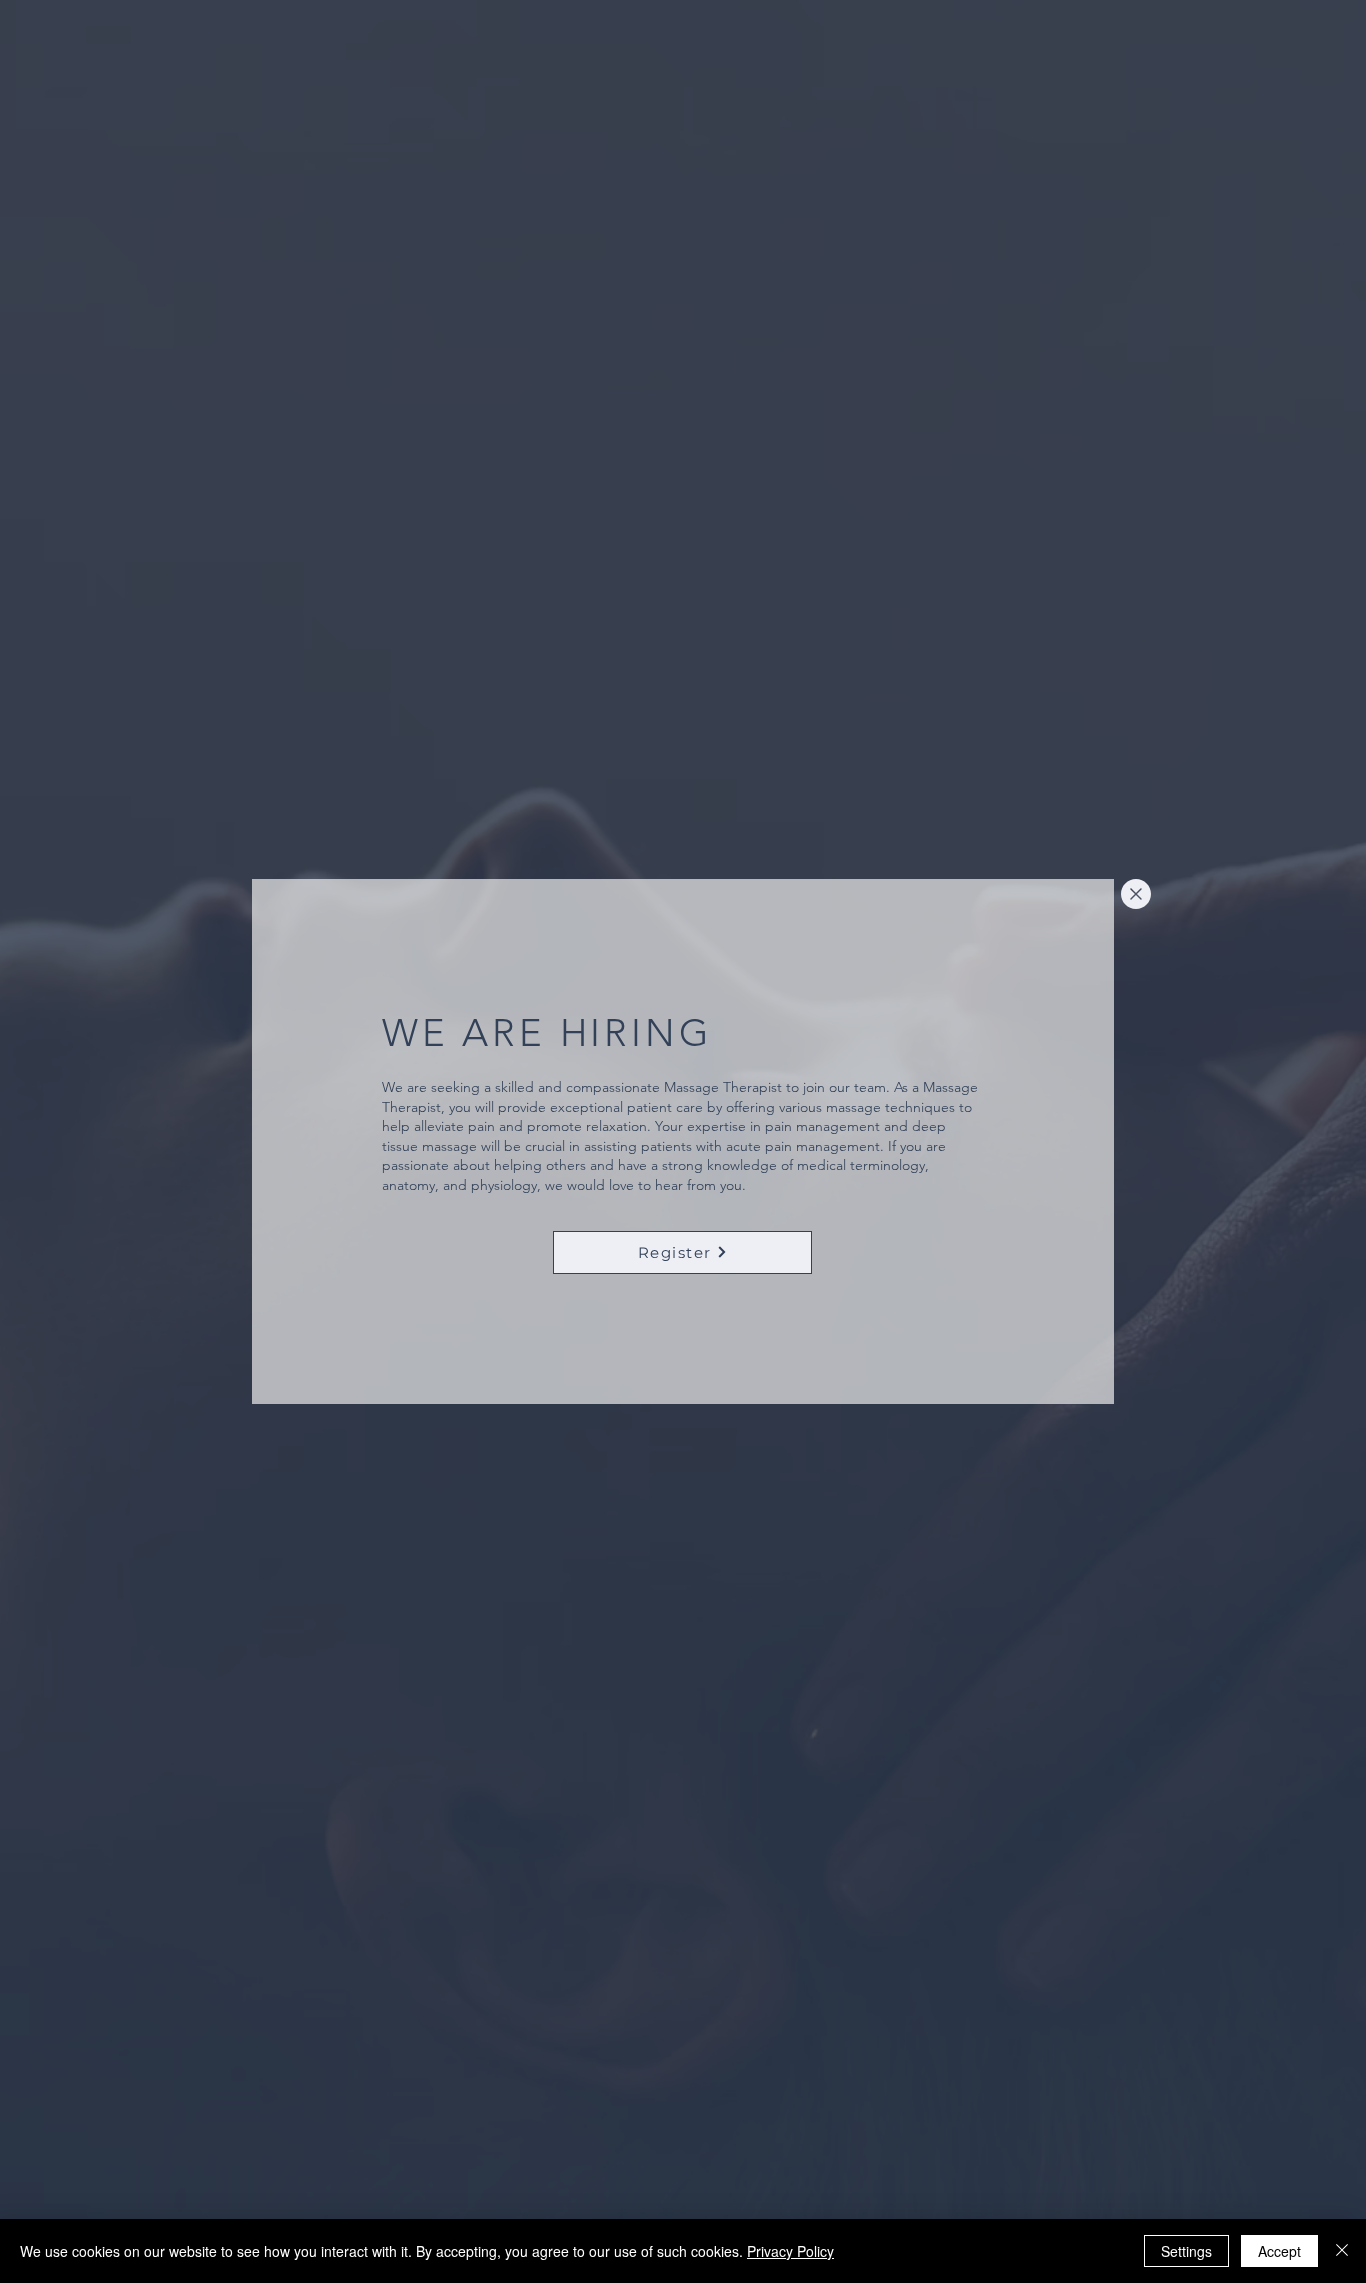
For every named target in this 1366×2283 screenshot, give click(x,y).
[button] (1136, 894)
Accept (1279, 2251)
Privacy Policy (790, 2251)
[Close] (1342, 2251)
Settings (1186, 2251)
